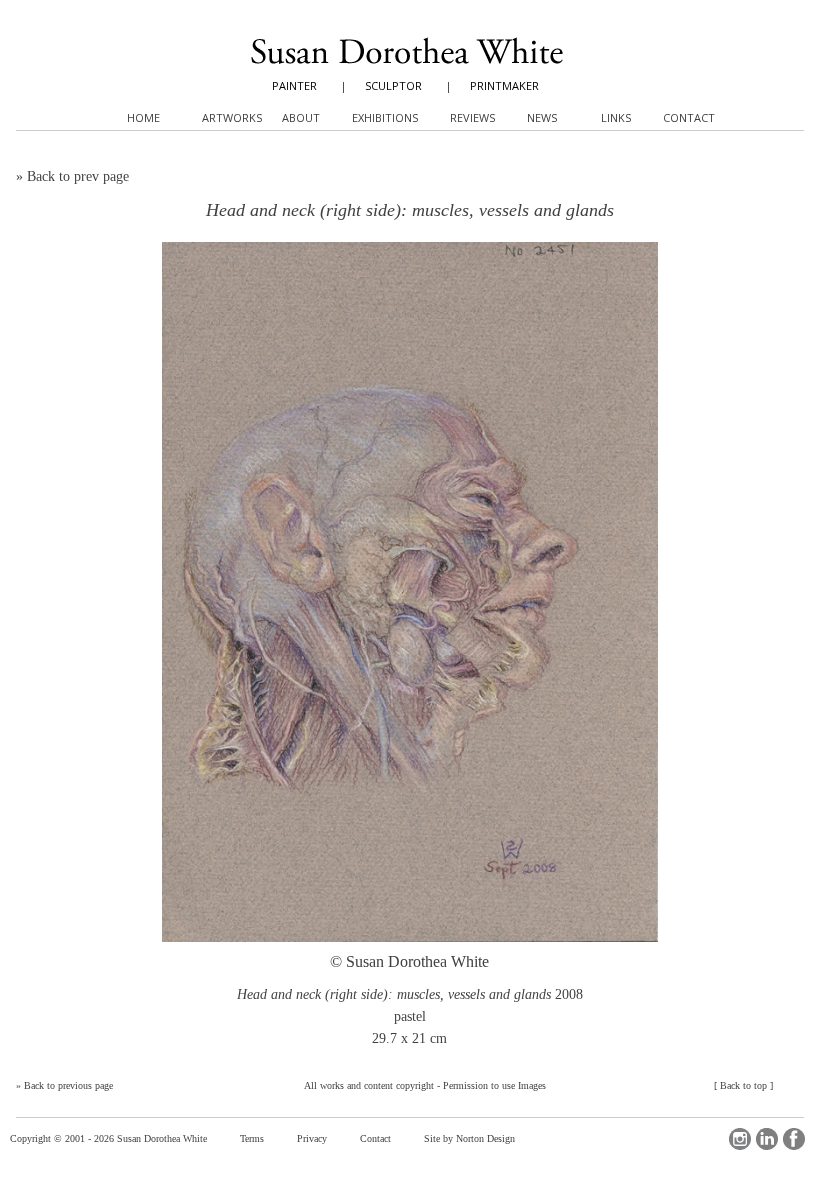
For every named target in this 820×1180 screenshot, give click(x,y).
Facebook (794, 1139)
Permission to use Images (494, 1085)
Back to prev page (78, 176)
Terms (252, 1138)
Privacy (312, 1138)
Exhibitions (385, 117)
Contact (375, 1138)
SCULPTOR (393, 85)
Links (616, 117)
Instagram (740, 1139)
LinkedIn (767, 1139)
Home (143, 117)
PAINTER (294, 85)
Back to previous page (68, 1085)
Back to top (743, 1085)
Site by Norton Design (469, 1138)
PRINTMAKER (504, 85)
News (542, 117)
